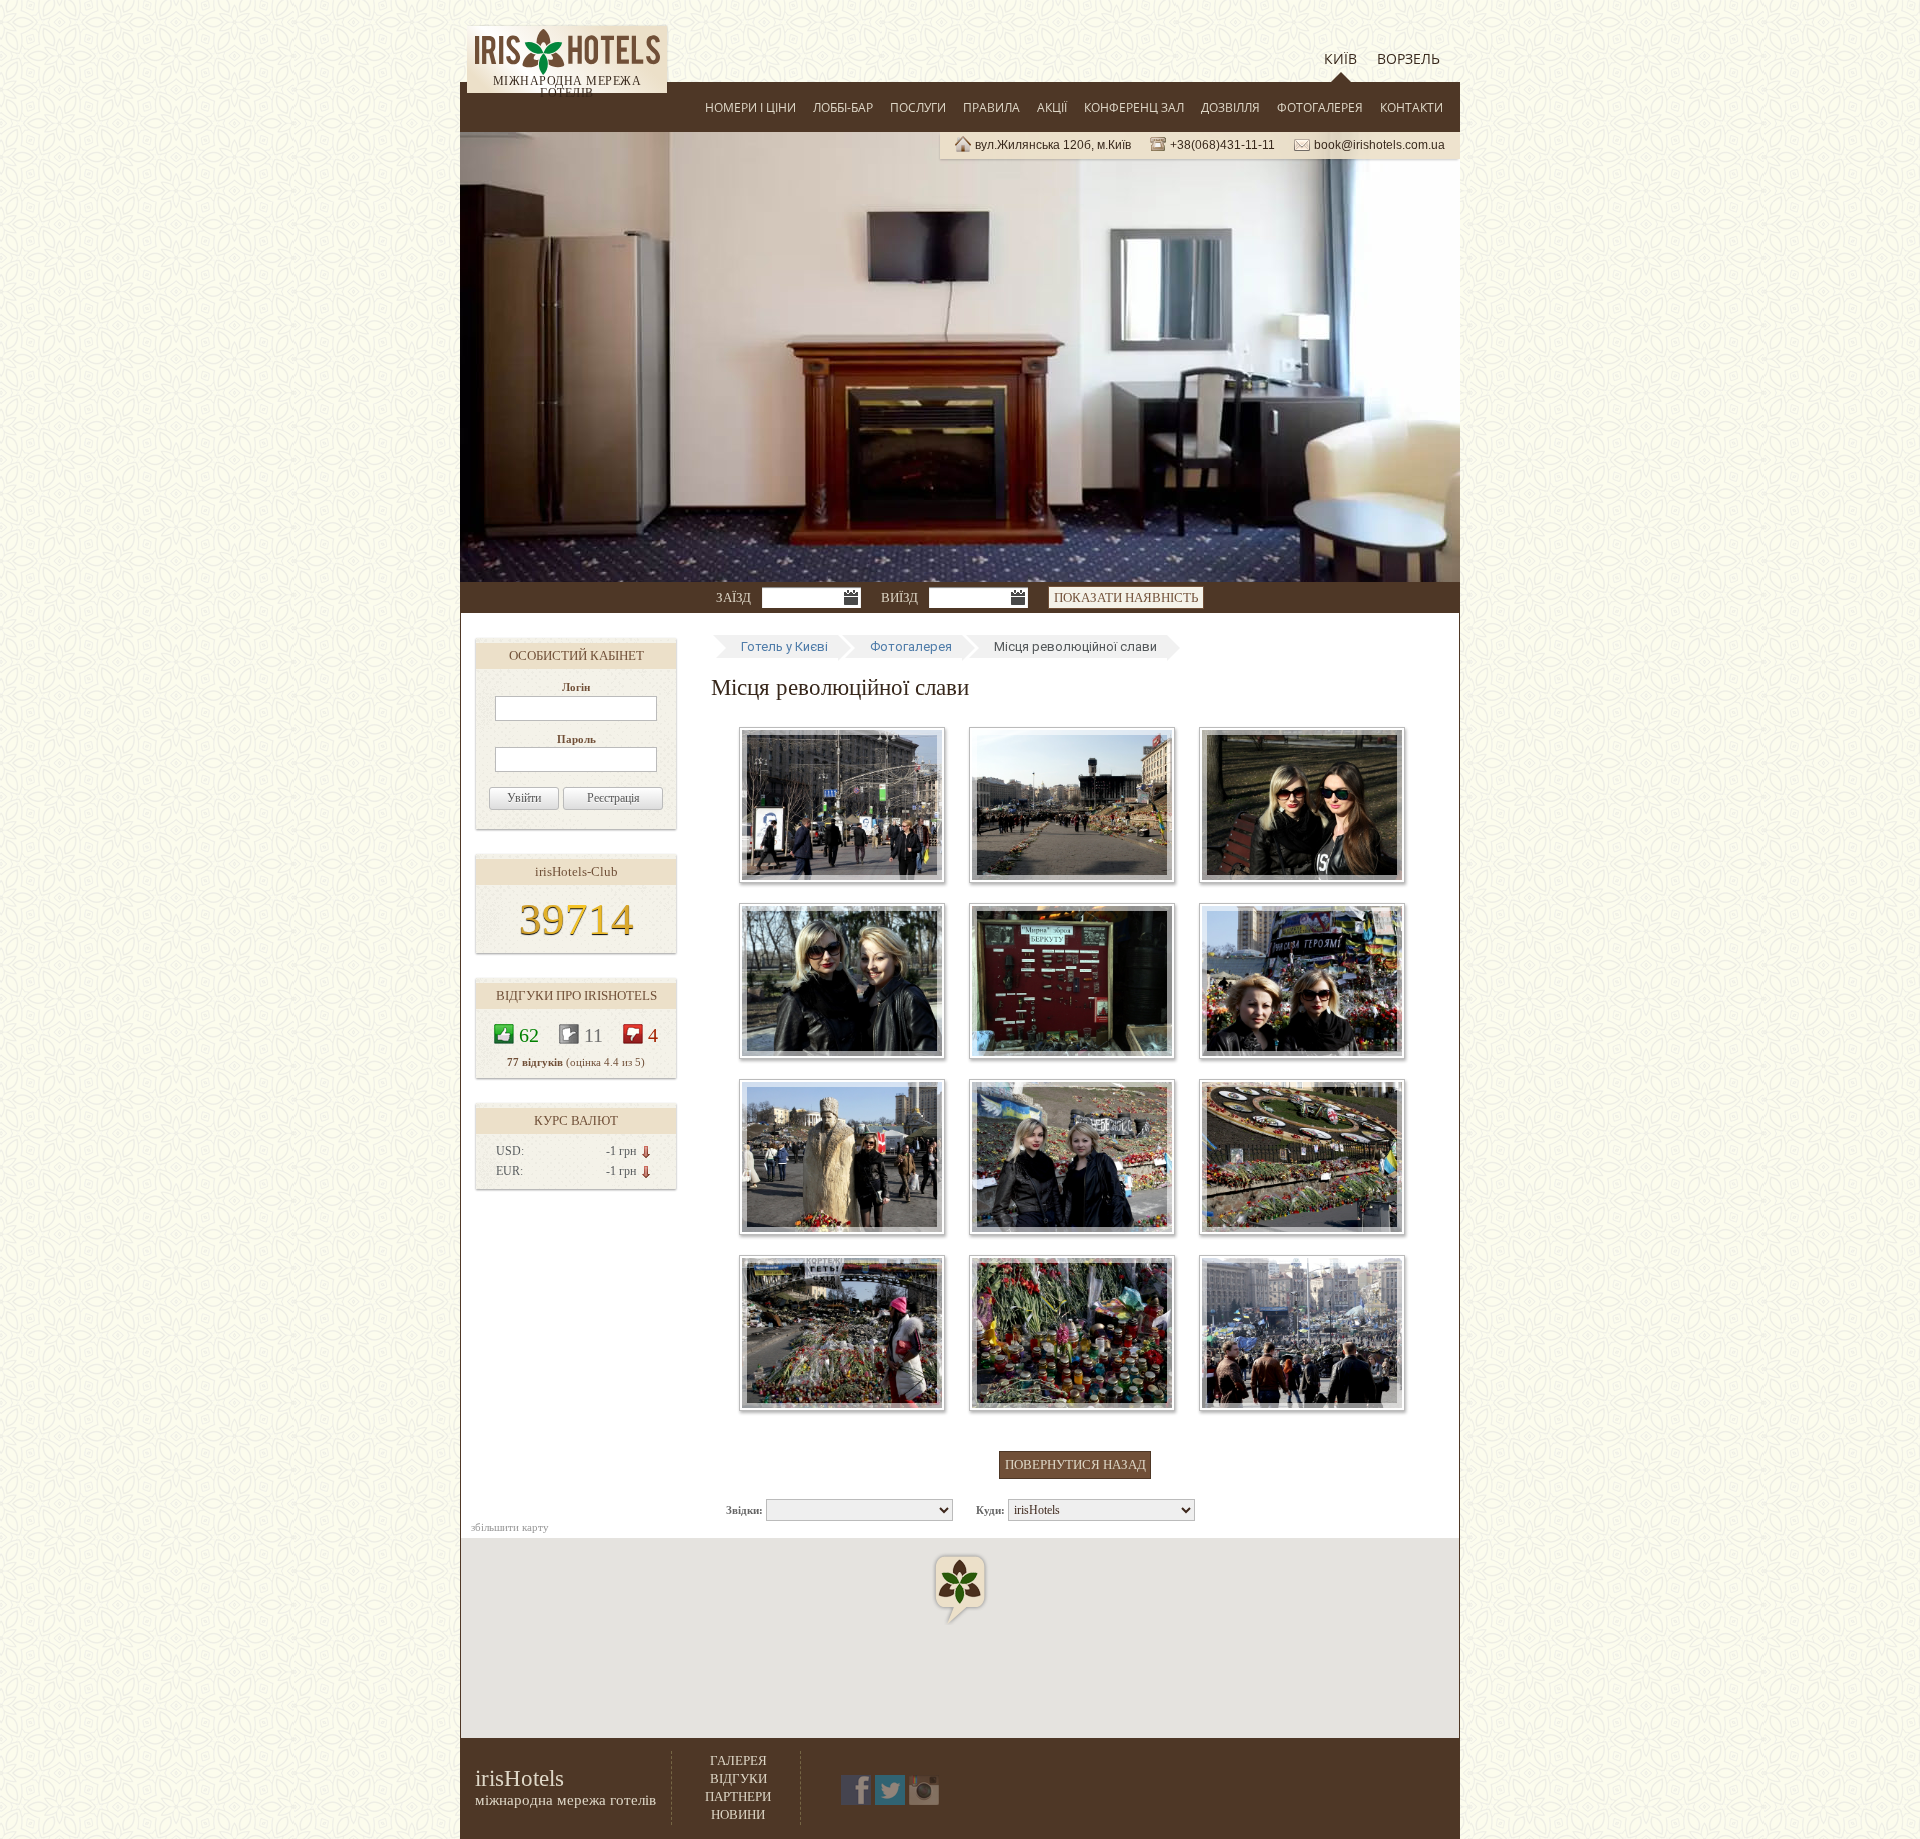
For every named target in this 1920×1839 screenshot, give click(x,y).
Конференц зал (1134, 107)
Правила (991, 107)
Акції (1052, 107)
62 (529, 1034)
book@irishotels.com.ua (1379, 145)
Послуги (918, 107)
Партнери (738, 1796)
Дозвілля (1230, 107)
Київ (1340, 58)
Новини (738, 1814)
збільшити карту (510, 1527)
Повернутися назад (1075, 1464)
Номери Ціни (750, 107)
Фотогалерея (1320, 107)
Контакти (1411, 107)
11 (593, 1034)
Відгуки (738, 1778)
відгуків (535, 1062)
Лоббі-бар (843, 107)
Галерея (738, 1760)
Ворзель (1408, 58)
